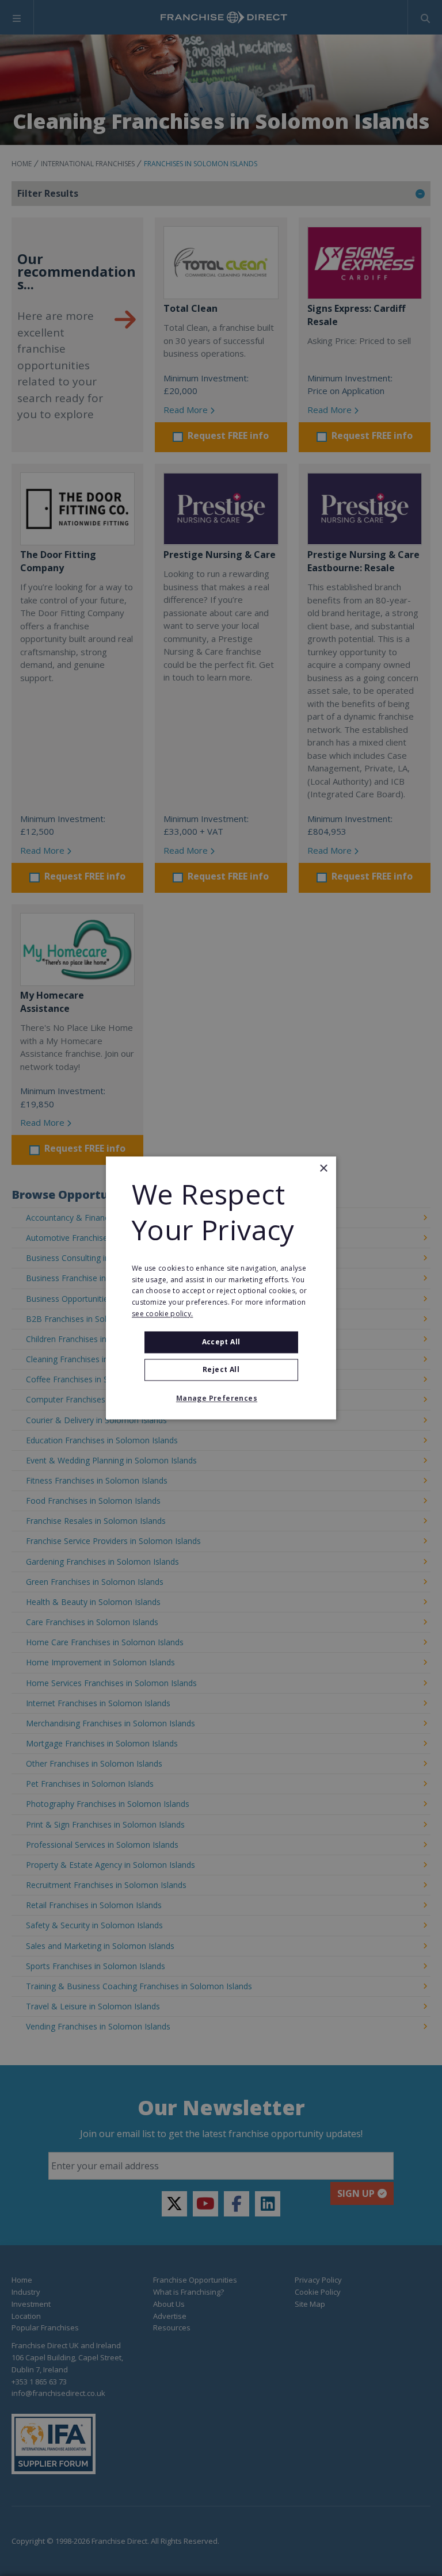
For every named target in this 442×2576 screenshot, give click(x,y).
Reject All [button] (221, 1370)
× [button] (323, 1169)
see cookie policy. (162, 1314)
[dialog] (221, 1288)
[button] (221, 1399)
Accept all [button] (221, 1342)
